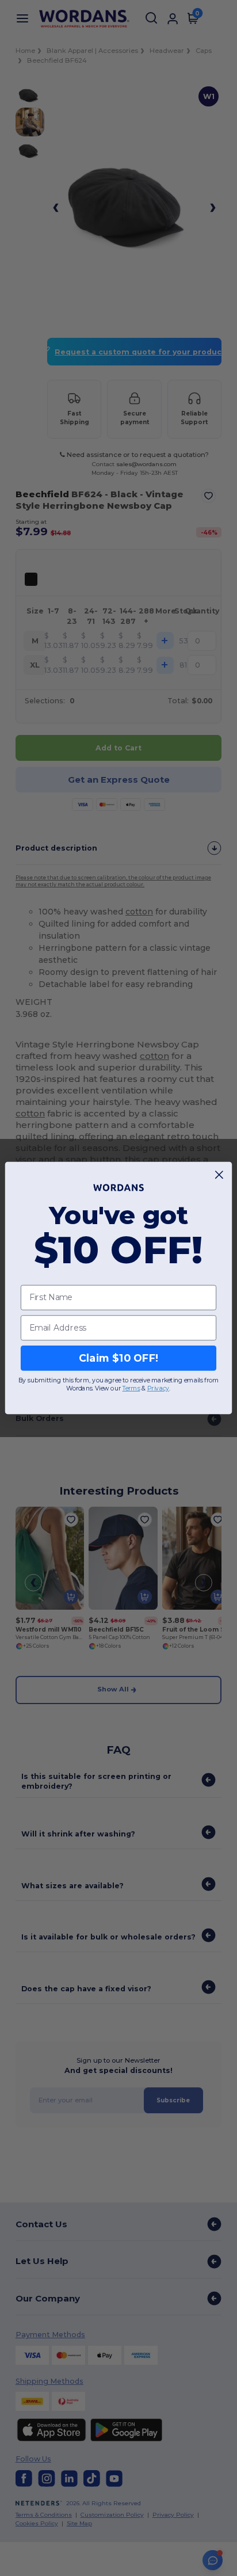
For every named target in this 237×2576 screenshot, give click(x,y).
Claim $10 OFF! (119, 1358)
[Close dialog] (219, 1175)
